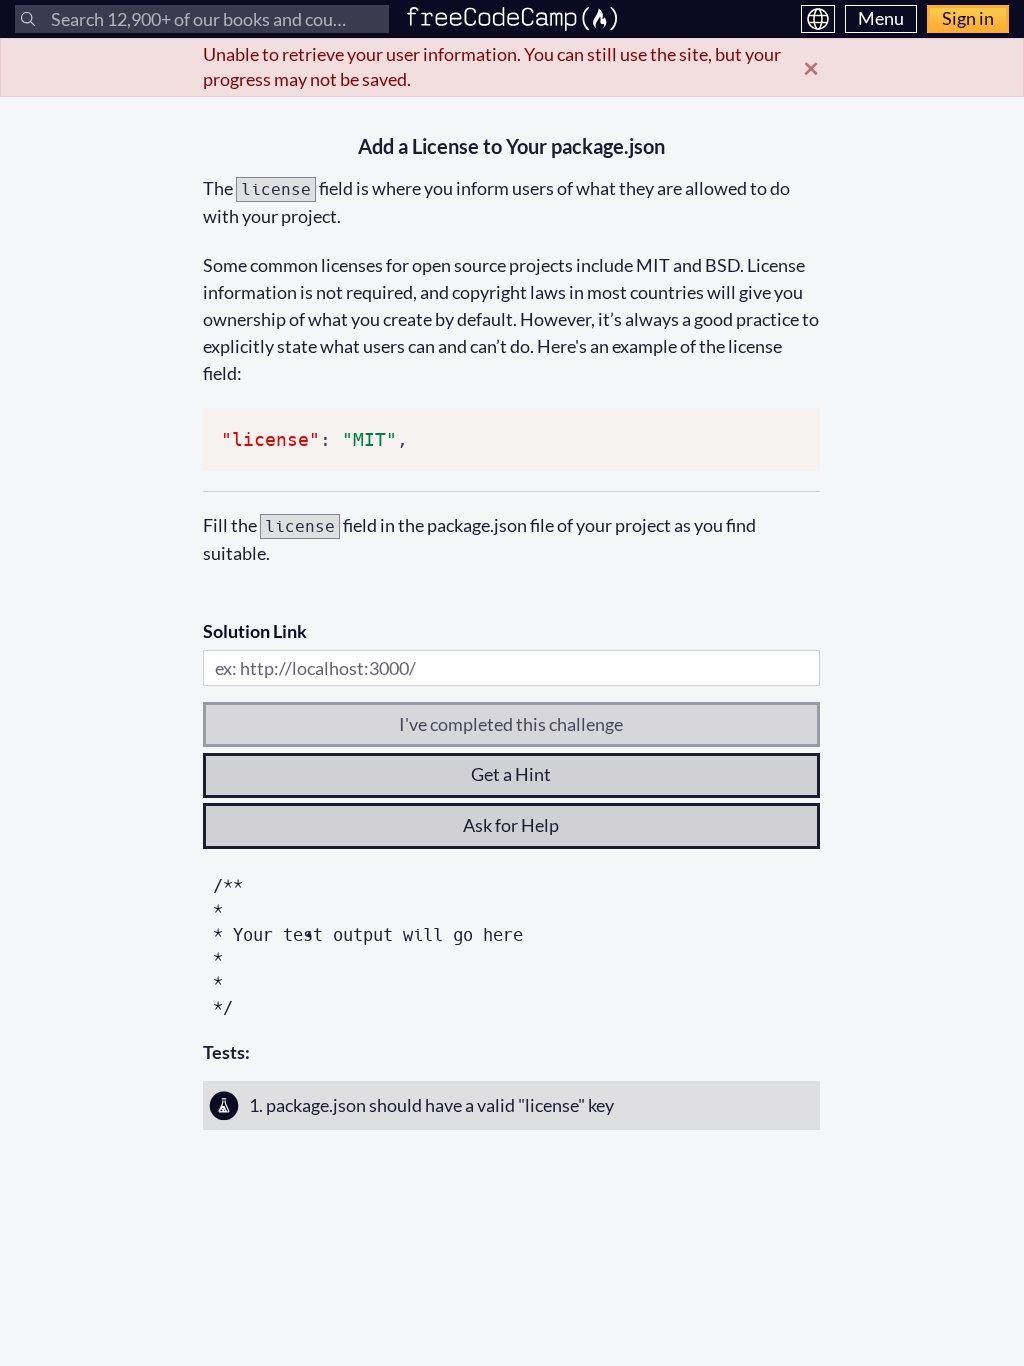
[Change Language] (818, 19)
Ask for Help (511, 825)
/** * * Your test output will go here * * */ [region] (368, 946)
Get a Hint (511, 774)
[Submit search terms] (28, 19)
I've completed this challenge (511, 724)
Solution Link (255, 631)
